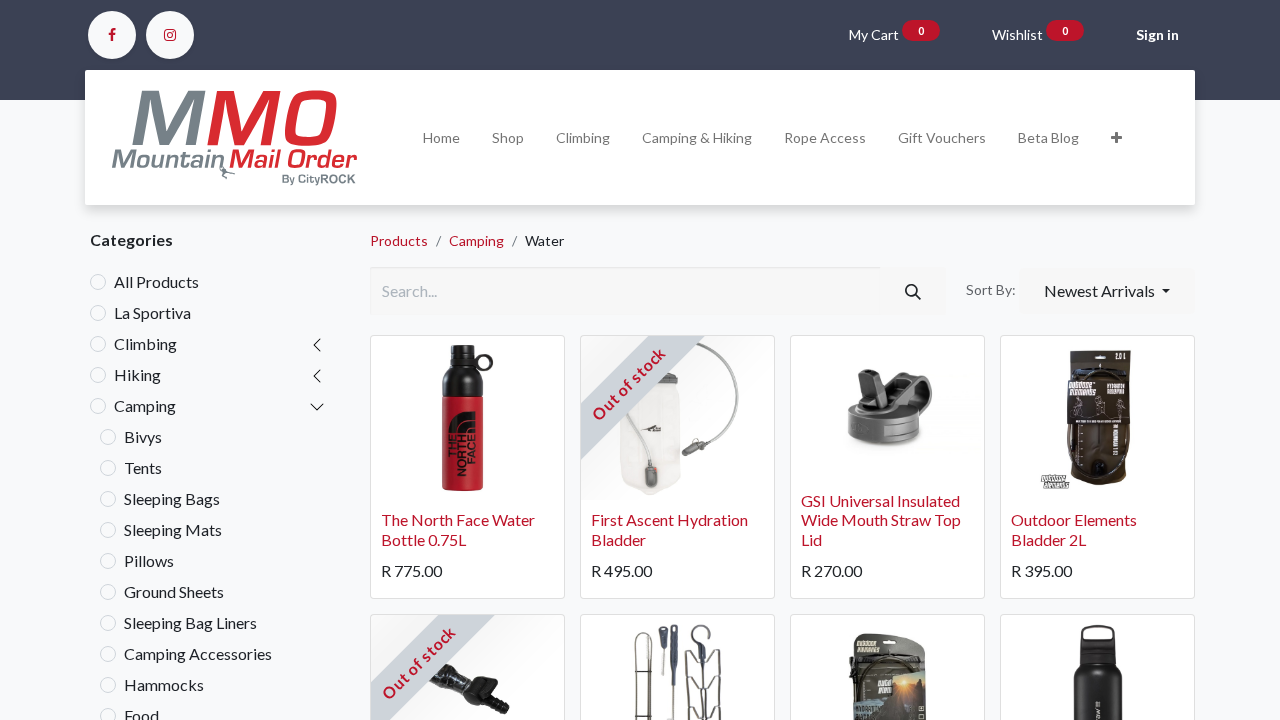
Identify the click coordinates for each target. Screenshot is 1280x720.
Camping (145, 405)
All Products (156, 281)
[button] (1116, 137)
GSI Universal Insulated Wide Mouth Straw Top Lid (881, 519)
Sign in (1157, 34)
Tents (143, 467)
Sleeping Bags (172, 498)
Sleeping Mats (173, 529)
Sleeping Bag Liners (190, 622)
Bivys (143, 436)
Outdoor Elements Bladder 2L (1074, 529)
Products (399, 240)
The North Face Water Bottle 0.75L (458, 529)
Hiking (137, 374)
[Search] (913, 291)
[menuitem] (441, 137)
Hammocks (164, 684)
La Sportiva (152, 312)
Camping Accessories (198, 653)
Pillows (149, 560)
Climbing (145, 343)
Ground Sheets (174, 591)
